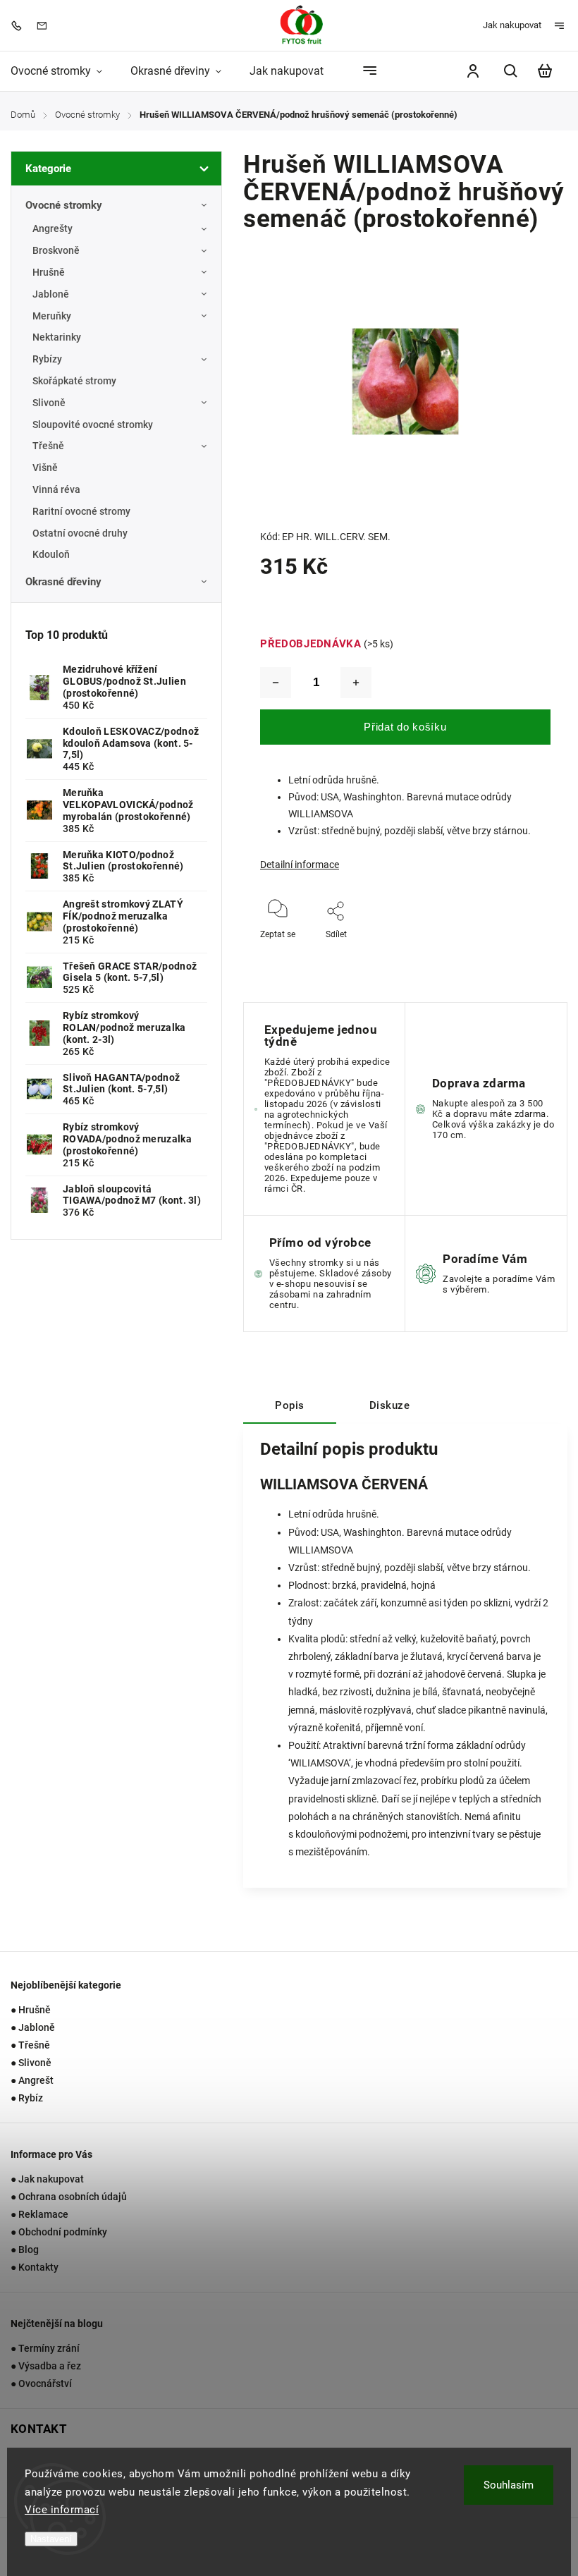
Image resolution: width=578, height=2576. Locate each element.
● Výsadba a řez (46, 2366)
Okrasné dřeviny (63, 582)
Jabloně (51, 294)
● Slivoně (31, 2063)
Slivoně (49, 403)
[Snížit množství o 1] (276, 683)
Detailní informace (300, 865)
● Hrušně (31, 2010)
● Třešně (30, 2045)
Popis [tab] (290, 1405)
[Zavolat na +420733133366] (20, 25)
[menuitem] (63, 71)
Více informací (62, 2510)
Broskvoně (56, 250)
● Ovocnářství (41, 2383)
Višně (45, 468)
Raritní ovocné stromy (81, 511)
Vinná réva (56, 489)
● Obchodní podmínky (59, 2232)
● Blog (25, 2250)
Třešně (48, 446)
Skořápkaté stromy (74, 381)
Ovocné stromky (64, 205)
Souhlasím (509, 2485)
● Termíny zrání (45, 2348)
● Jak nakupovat (47, 2179)
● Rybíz (27, 2098)
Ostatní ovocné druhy (80, 533)
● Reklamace (39, 2214)
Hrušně (49, 272)
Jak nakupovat (512, 25)
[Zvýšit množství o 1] (356, 683)
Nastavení (51, 2539)
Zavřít (507, 953)
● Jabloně (33, 2027)
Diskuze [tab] (390, 1405)
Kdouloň (51, 554)
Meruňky (52, 316)
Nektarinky (57, 337)
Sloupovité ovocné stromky (93, 425)
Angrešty (53, 228)
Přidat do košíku (405, 727)
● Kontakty (35, 2267)
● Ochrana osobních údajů (69, 2197)
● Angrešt (32, 2080)
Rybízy (47, 359)
